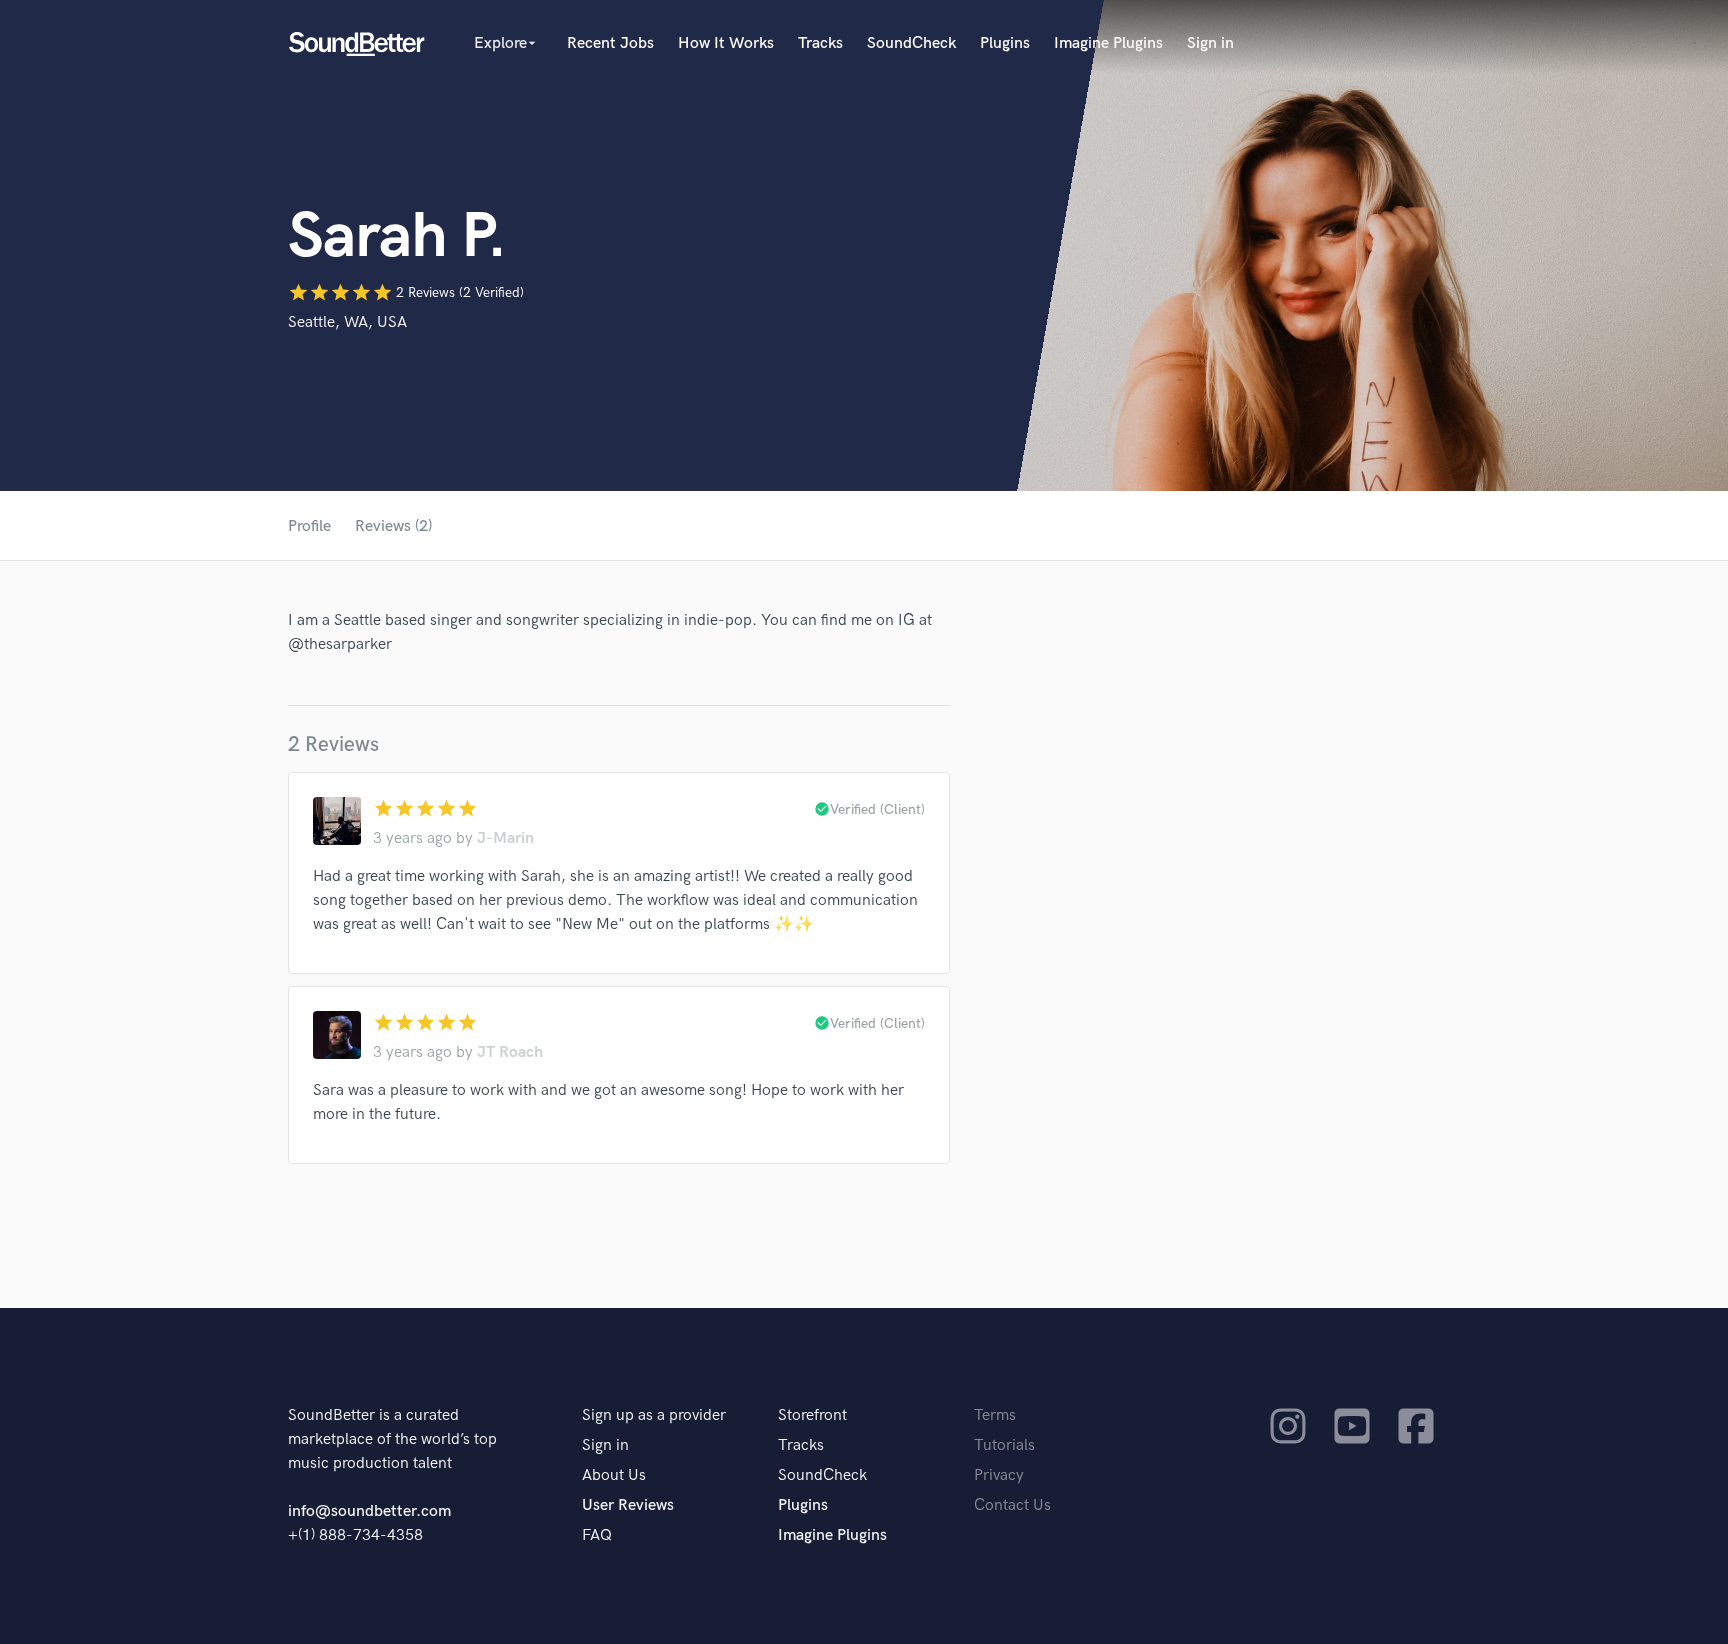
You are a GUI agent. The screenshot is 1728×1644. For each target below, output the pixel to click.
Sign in (1210, 43)
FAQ (597, 1535)
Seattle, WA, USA (347, 322)
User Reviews (628, 1505)
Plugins (1005, 43)
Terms (995, 1415)
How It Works (726, 43)
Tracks (820, 43)
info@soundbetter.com (369, 1511)
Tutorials (1004, 1445)
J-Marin (505, 838)
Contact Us (1012, 1505)
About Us (614, 1475)
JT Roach (510, 1052)
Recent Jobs (610, 43)
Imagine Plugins (1108, 43)
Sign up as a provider (654, 1415)
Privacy (999, 1475)
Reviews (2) (393, 526)
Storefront (812, 1415)
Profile (309, 526)
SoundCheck (911, 43)
